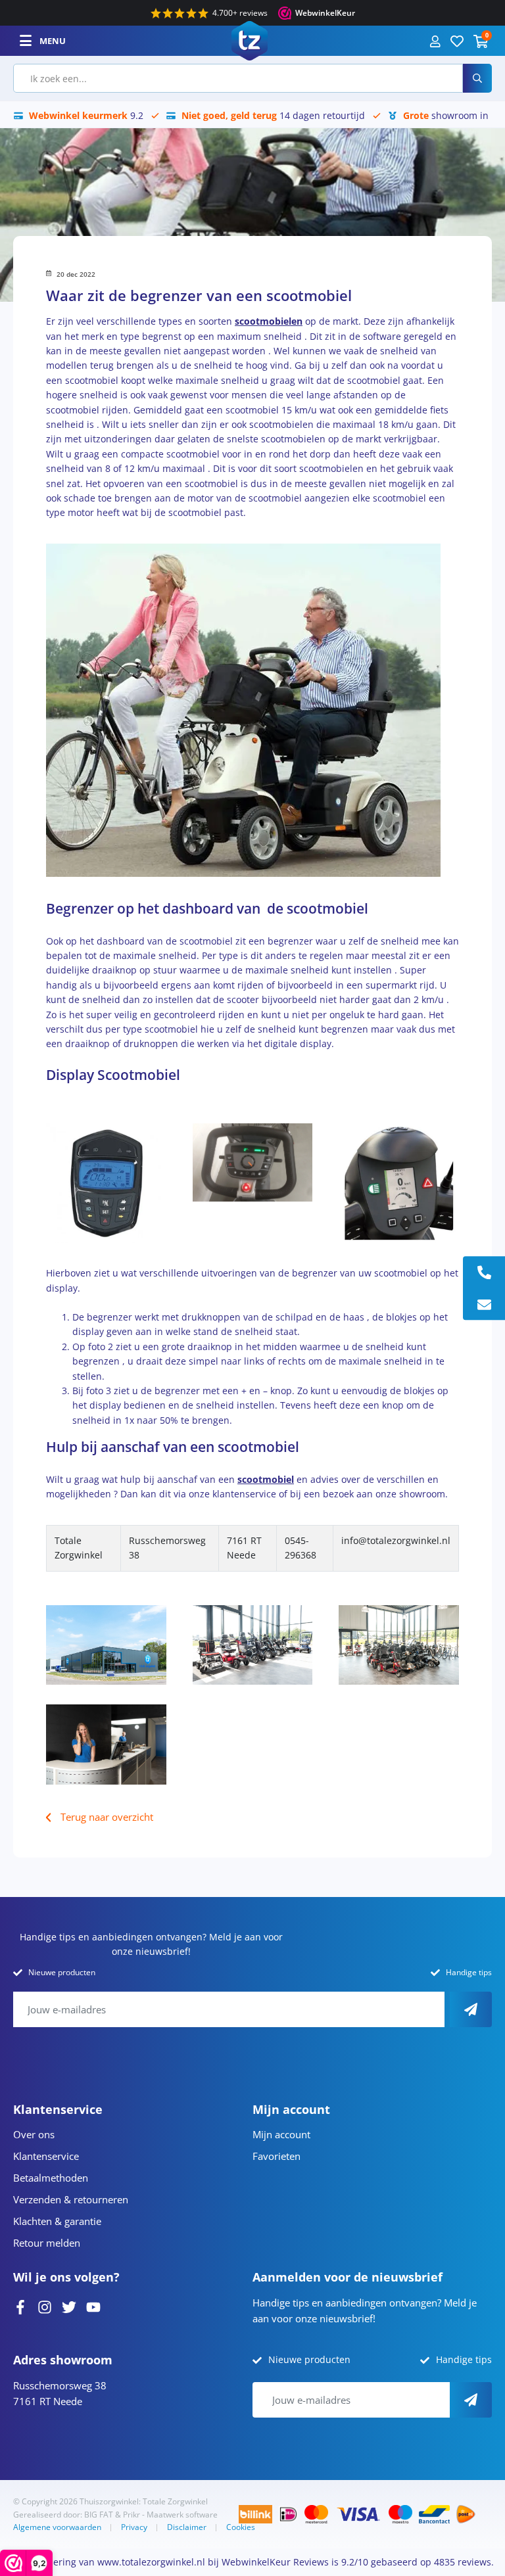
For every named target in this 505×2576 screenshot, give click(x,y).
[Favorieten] (457, 40)
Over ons (34, 2134)
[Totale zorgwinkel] (250, 40)
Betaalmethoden (51, 2178)
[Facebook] (20, 2306)
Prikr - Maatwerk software (170, 2515)
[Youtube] (93, 2306)
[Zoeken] (477, 78)
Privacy (134, 2527)
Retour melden (47, 2243)
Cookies (241, 2527)
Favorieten (277, 2156)
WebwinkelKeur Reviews (275, 2562)
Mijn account (281, 2134)
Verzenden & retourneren (71, 2199)
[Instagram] (45, 2306)
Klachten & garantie (57, 2221)
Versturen (471, 2009)
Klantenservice (46, 2156)
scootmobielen (269, 321)
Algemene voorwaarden (57, 2527)
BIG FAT (99, 2515)
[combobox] (238, 78)
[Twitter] (69, 2306)
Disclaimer (187, 2527)
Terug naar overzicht (107, 1817)
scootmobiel (266, 1479)
